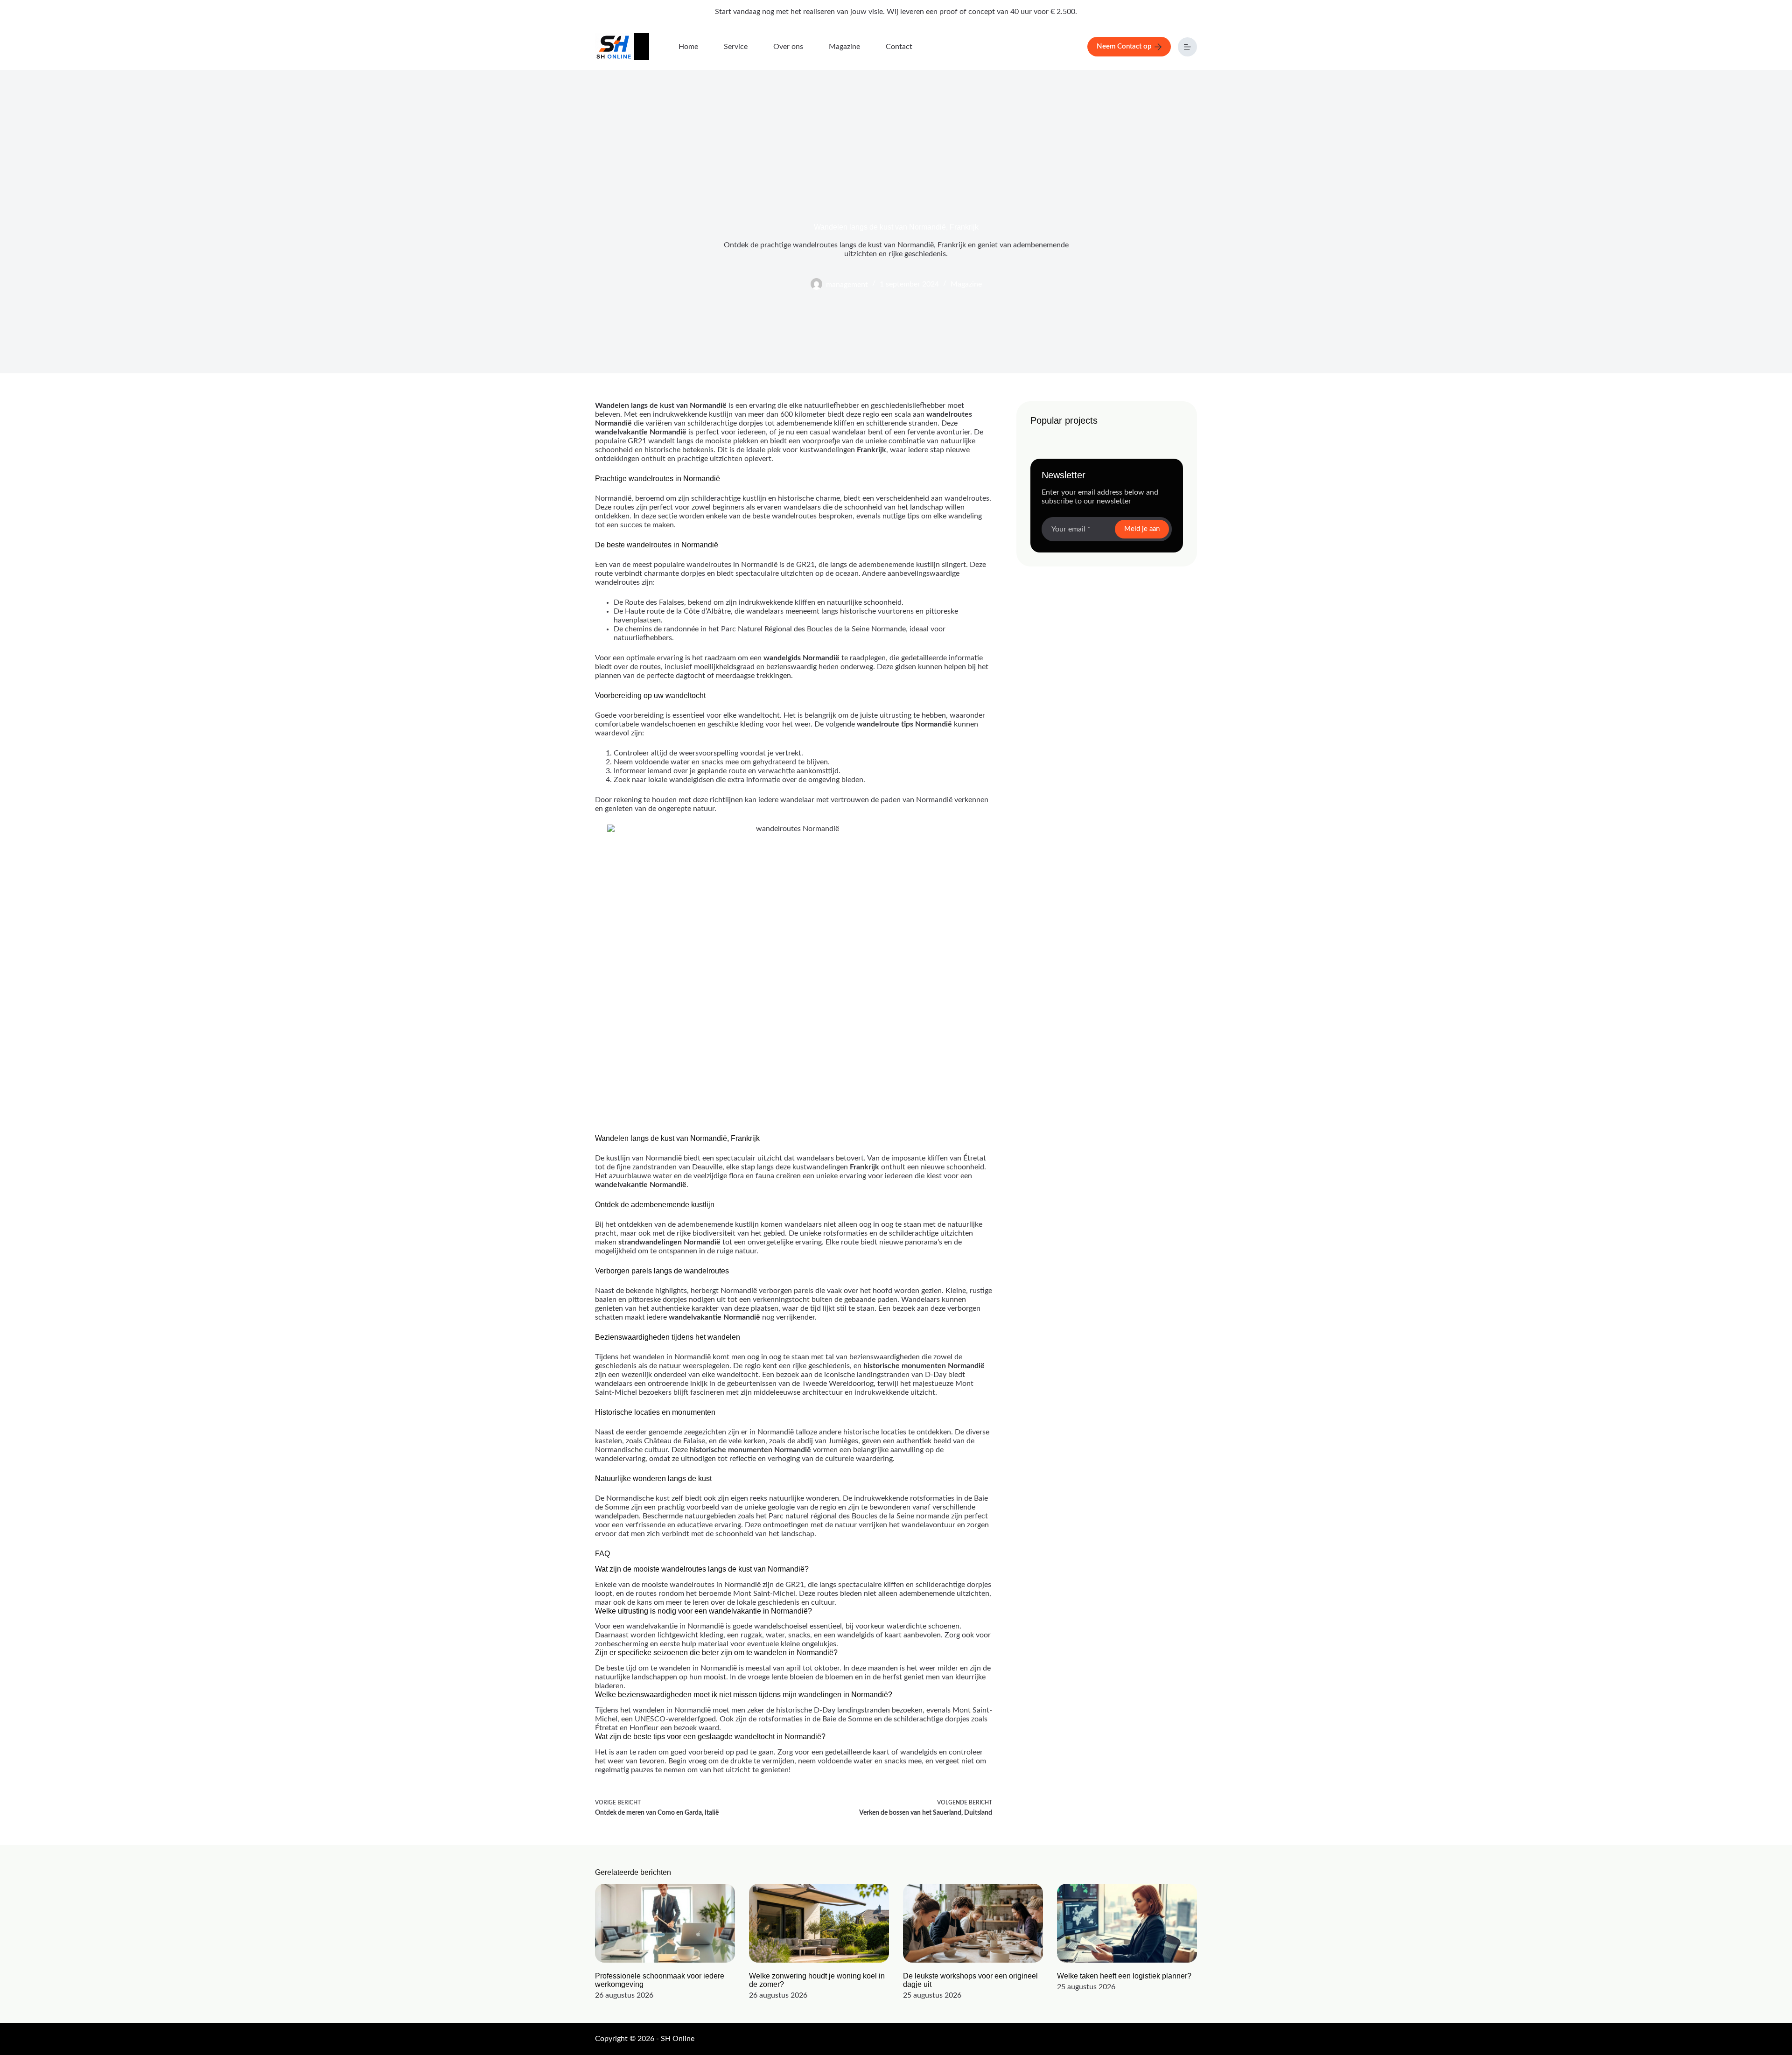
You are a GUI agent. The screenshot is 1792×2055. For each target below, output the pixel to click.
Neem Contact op (1124, 46)
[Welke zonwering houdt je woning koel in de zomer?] (819, 1923)
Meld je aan (1142, 529)
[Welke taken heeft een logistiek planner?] (1127, 1923)
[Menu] (1187, 47)
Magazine (844, 47)
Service (736, 47)
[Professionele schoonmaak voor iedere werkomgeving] (665, 1923)
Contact (899, 47)
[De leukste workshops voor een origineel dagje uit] (973, 1923)
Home (688, 47)
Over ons (788, 47)
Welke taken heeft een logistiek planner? (1124, 1975)
